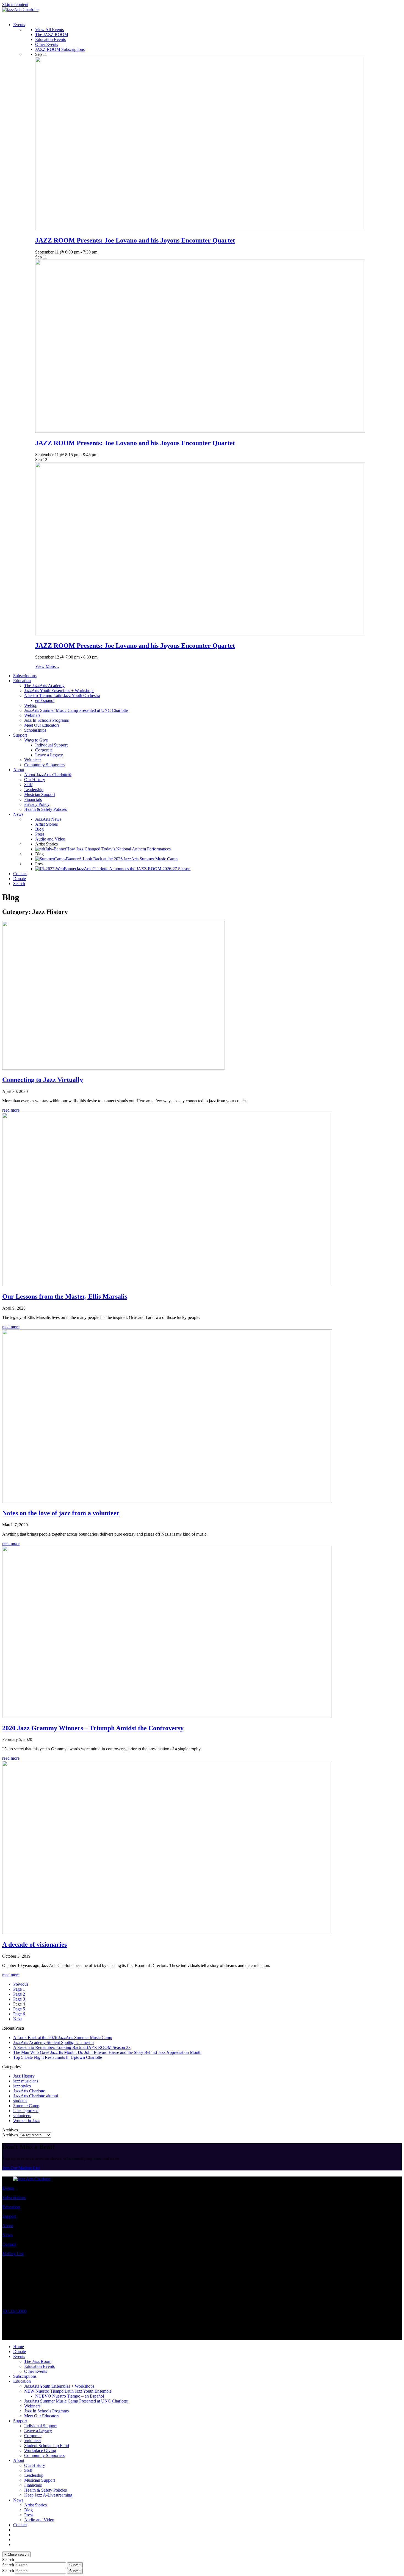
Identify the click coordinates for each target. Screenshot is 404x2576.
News (7, 2235)
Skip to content (15, 5)
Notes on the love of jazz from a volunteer (61, 1513)
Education (11, 2207)
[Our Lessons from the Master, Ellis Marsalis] (167, 1285)
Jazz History (24, 2076)
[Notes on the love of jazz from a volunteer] (167, 1501)
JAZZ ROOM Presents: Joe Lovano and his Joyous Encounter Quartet (135, 240)
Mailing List (13, 2254)
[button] (19, 884)
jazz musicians (26, 2081)
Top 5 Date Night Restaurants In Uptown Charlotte (58, 2057)
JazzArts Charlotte (29, 2091)
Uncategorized (26, 2111)
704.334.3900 (14, 2311)
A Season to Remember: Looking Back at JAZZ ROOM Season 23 (72, 2047)
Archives (10, 2135)
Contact (9, 2244)
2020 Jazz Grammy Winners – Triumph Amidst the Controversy (93, 1728)
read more (11, 1110)
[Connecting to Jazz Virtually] (114, 1068)
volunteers (22, 2116)
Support (9, 2216)
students (20, 2101)
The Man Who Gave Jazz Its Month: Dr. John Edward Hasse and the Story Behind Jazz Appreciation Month (107, 2052)
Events (8, 2188)
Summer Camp (26, 2106)
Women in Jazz (26, 2121)
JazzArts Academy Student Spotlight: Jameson (53, 2042)
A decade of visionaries (34, 1944)
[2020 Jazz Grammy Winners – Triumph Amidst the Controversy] (167, 1716)
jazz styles (22, 2086)
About (8, 2226)
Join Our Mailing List (21, 2168)
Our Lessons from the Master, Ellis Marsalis (65, 1296)
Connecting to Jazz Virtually (43, 1080)
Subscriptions (14, 2198)
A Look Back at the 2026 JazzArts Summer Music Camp (63, 2038)
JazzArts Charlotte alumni (36, 2096)
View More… (47, 666)
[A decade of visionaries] (167, 1933)
